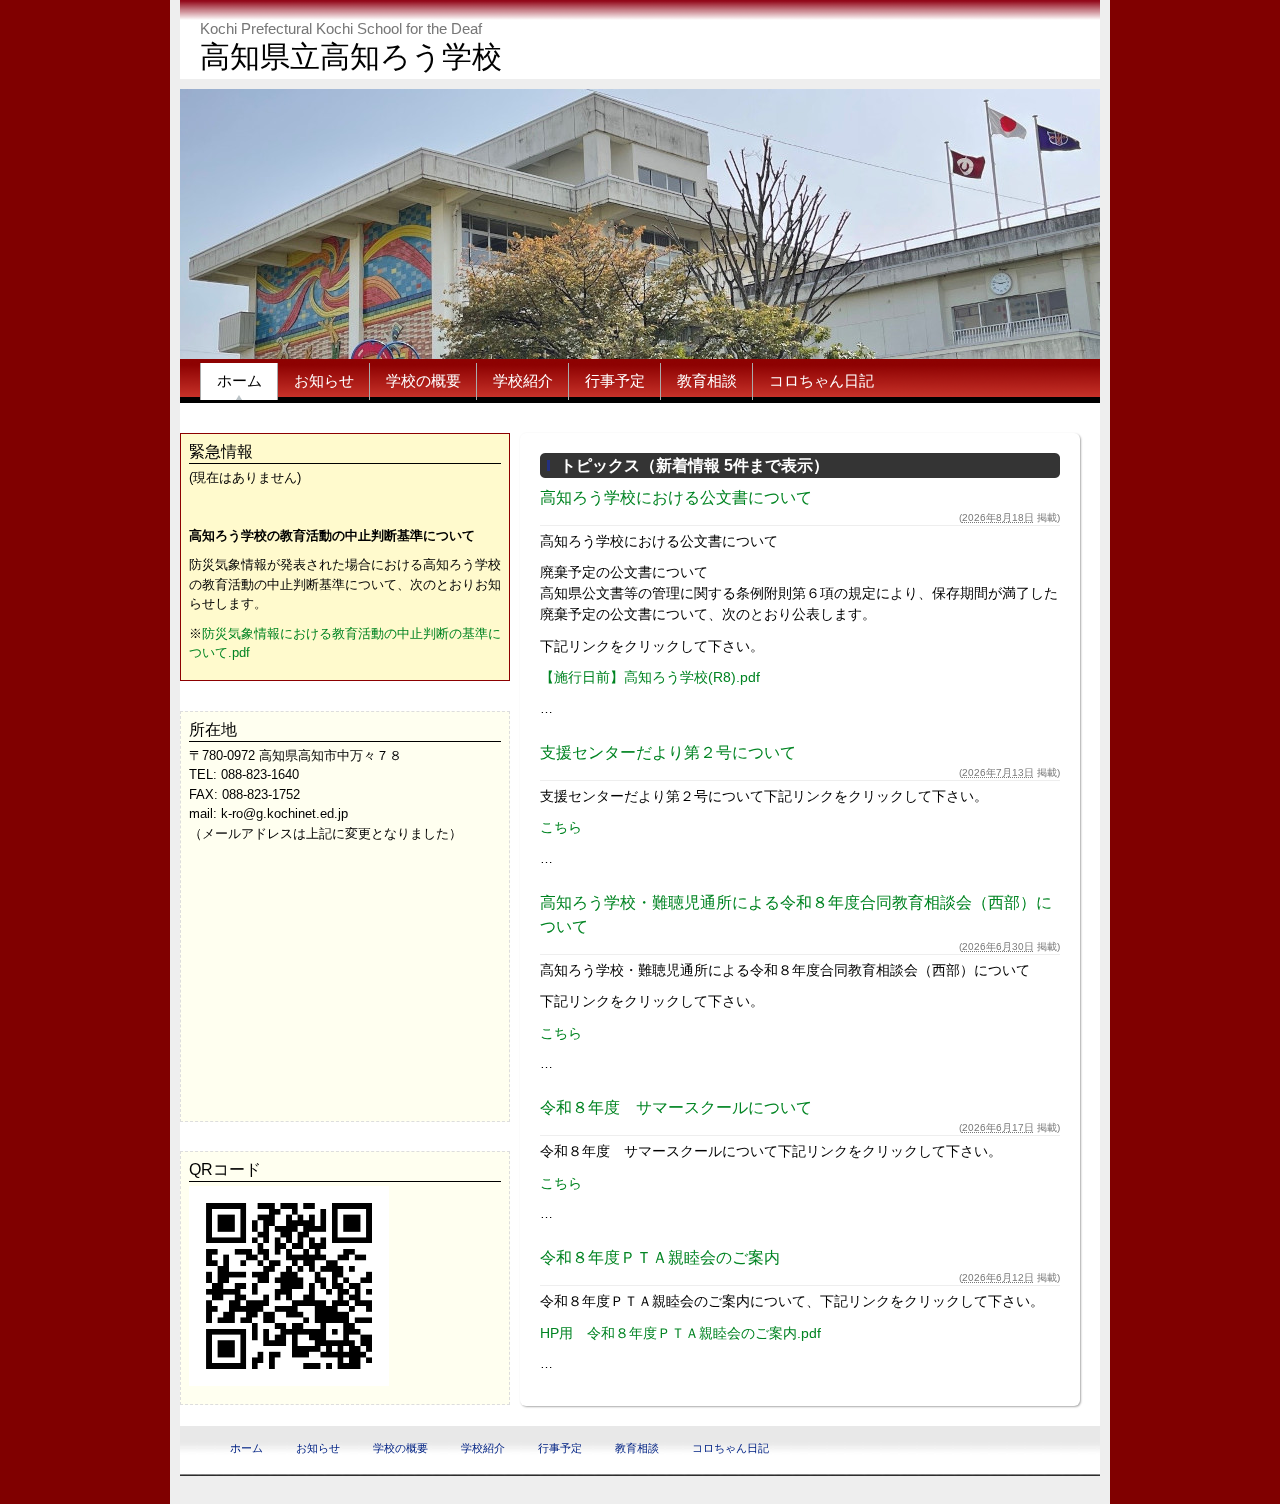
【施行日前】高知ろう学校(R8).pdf (650, 677)
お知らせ (324, 380)
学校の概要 (423, 380)
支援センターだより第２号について (668, 752)
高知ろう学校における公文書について (676, 497)
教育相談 (707, 380)
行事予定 (615, 380)
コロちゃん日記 (821, 380)
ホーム (239, 380)
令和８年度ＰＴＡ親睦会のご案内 (660, 1257)
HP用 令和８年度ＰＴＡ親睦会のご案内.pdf (680, 1333)
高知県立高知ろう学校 (351, 56)
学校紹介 (523, 380)
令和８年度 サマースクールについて (676, 1107)
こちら (561, 827)
